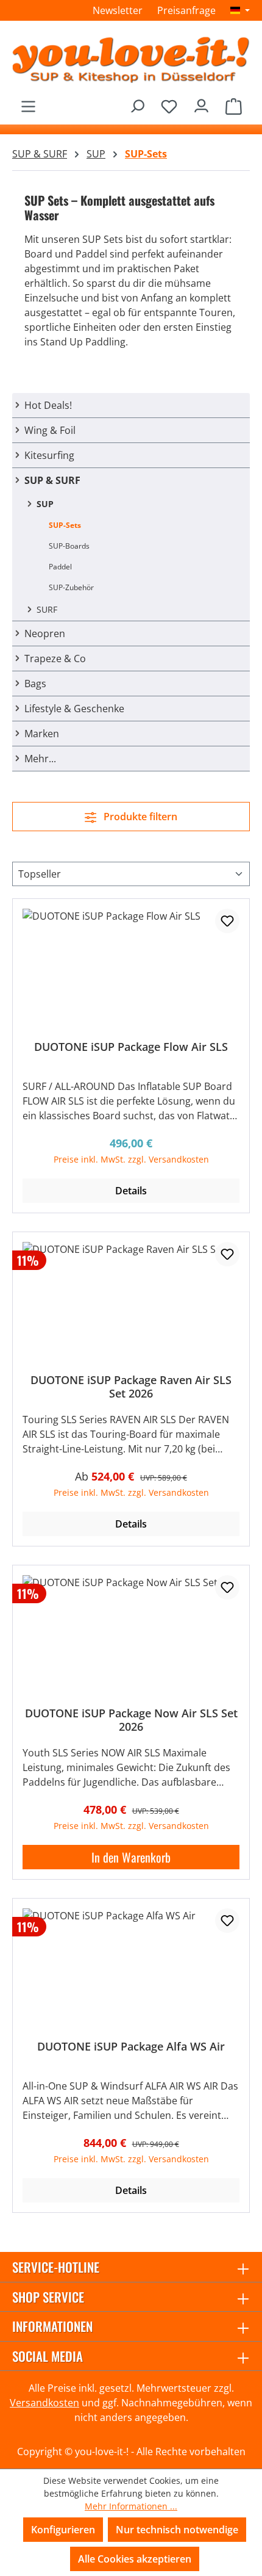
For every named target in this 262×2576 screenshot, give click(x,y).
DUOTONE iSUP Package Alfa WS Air (131, 2047)
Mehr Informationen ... (131, 2506)
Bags (35, 684)
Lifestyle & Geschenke (74, 709)
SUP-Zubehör (71, 587)
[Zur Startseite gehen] (131, 59)
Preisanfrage (186, 10)
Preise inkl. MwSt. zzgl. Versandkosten (131, 1159)
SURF (47, 609)
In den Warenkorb (131, 1857)
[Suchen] (137, 103)
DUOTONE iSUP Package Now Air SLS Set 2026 (131, 1720)
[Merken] (227, 921)
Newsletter (118, 10)
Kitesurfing (49, 455)
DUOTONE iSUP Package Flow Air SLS (131, 1047)
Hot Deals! (48, 405)
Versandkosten (44, 2403)
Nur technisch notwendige (177, 2530)
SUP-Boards (69, 546)
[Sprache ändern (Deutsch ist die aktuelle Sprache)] (240, 10)
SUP (45, 504)
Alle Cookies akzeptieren (135, 2559)
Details (131, 1191)
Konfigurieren (63, 2530)
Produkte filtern (139, 817)
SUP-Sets (65, 525)
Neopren (45, 633)
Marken (42, 734)
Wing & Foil (50, 430)
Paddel (60, 567)
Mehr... (40, 759)
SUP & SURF (52, 480)
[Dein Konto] (201, 103)
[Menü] (28, 103)
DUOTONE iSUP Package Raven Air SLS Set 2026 (131, 1387)
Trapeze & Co (55, 658)
